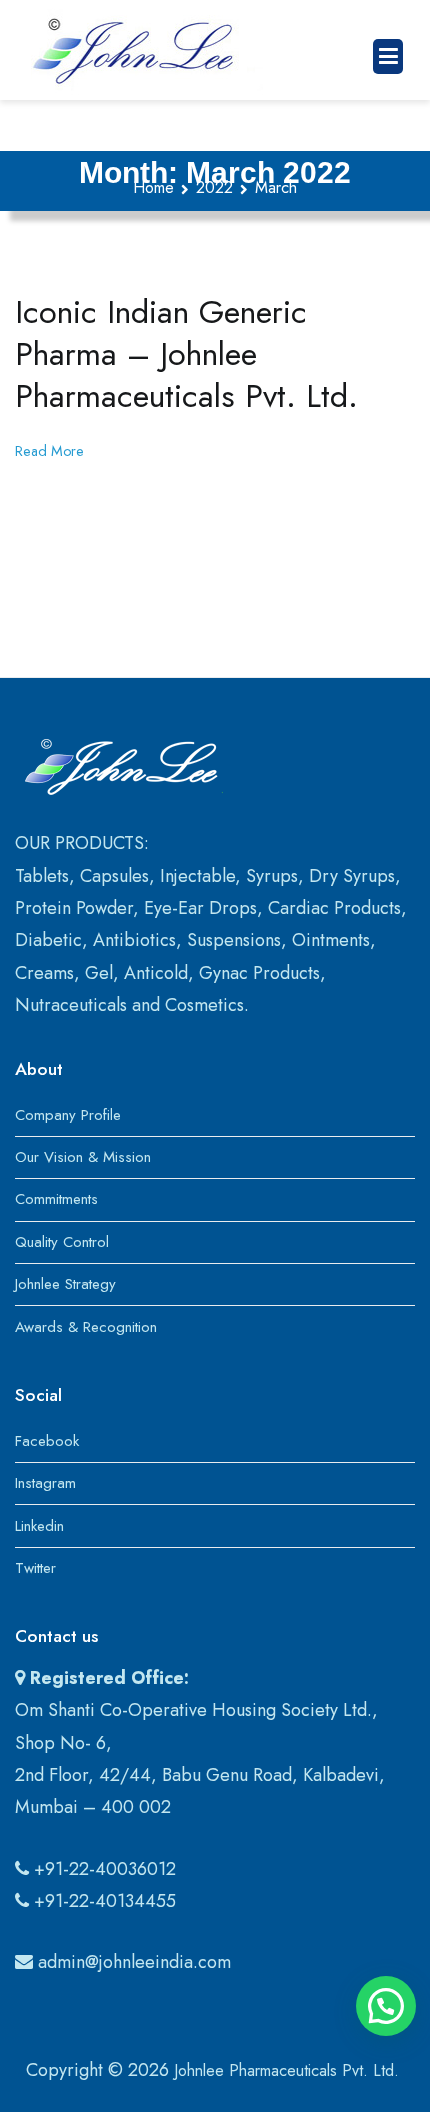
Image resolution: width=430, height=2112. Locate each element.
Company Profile (68, 1115)
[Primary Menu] (388, 56)
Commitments (56, 1199)
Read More (49, 451)
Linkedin (39, 1526)
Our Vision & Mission (83, 1157)
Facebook (47, 1441)
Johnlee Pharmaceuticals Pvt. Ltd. (286, 2070)
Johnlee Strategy (65, 1284)
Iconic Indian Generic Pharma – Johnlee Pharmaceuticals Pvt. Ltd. (186, 353)
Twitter (35, 1568)
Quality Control (62, 1242)
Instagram (45, 1483)
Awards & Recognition (86, 1327)
